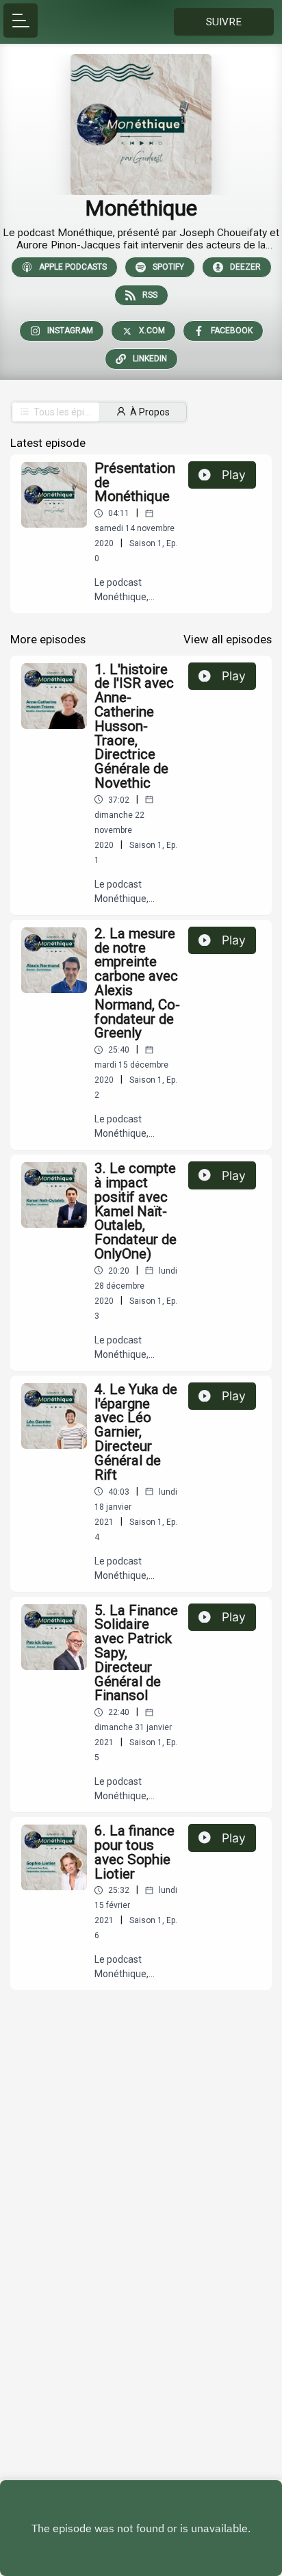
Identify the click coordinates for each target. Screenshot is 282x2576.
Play (234, 475)
